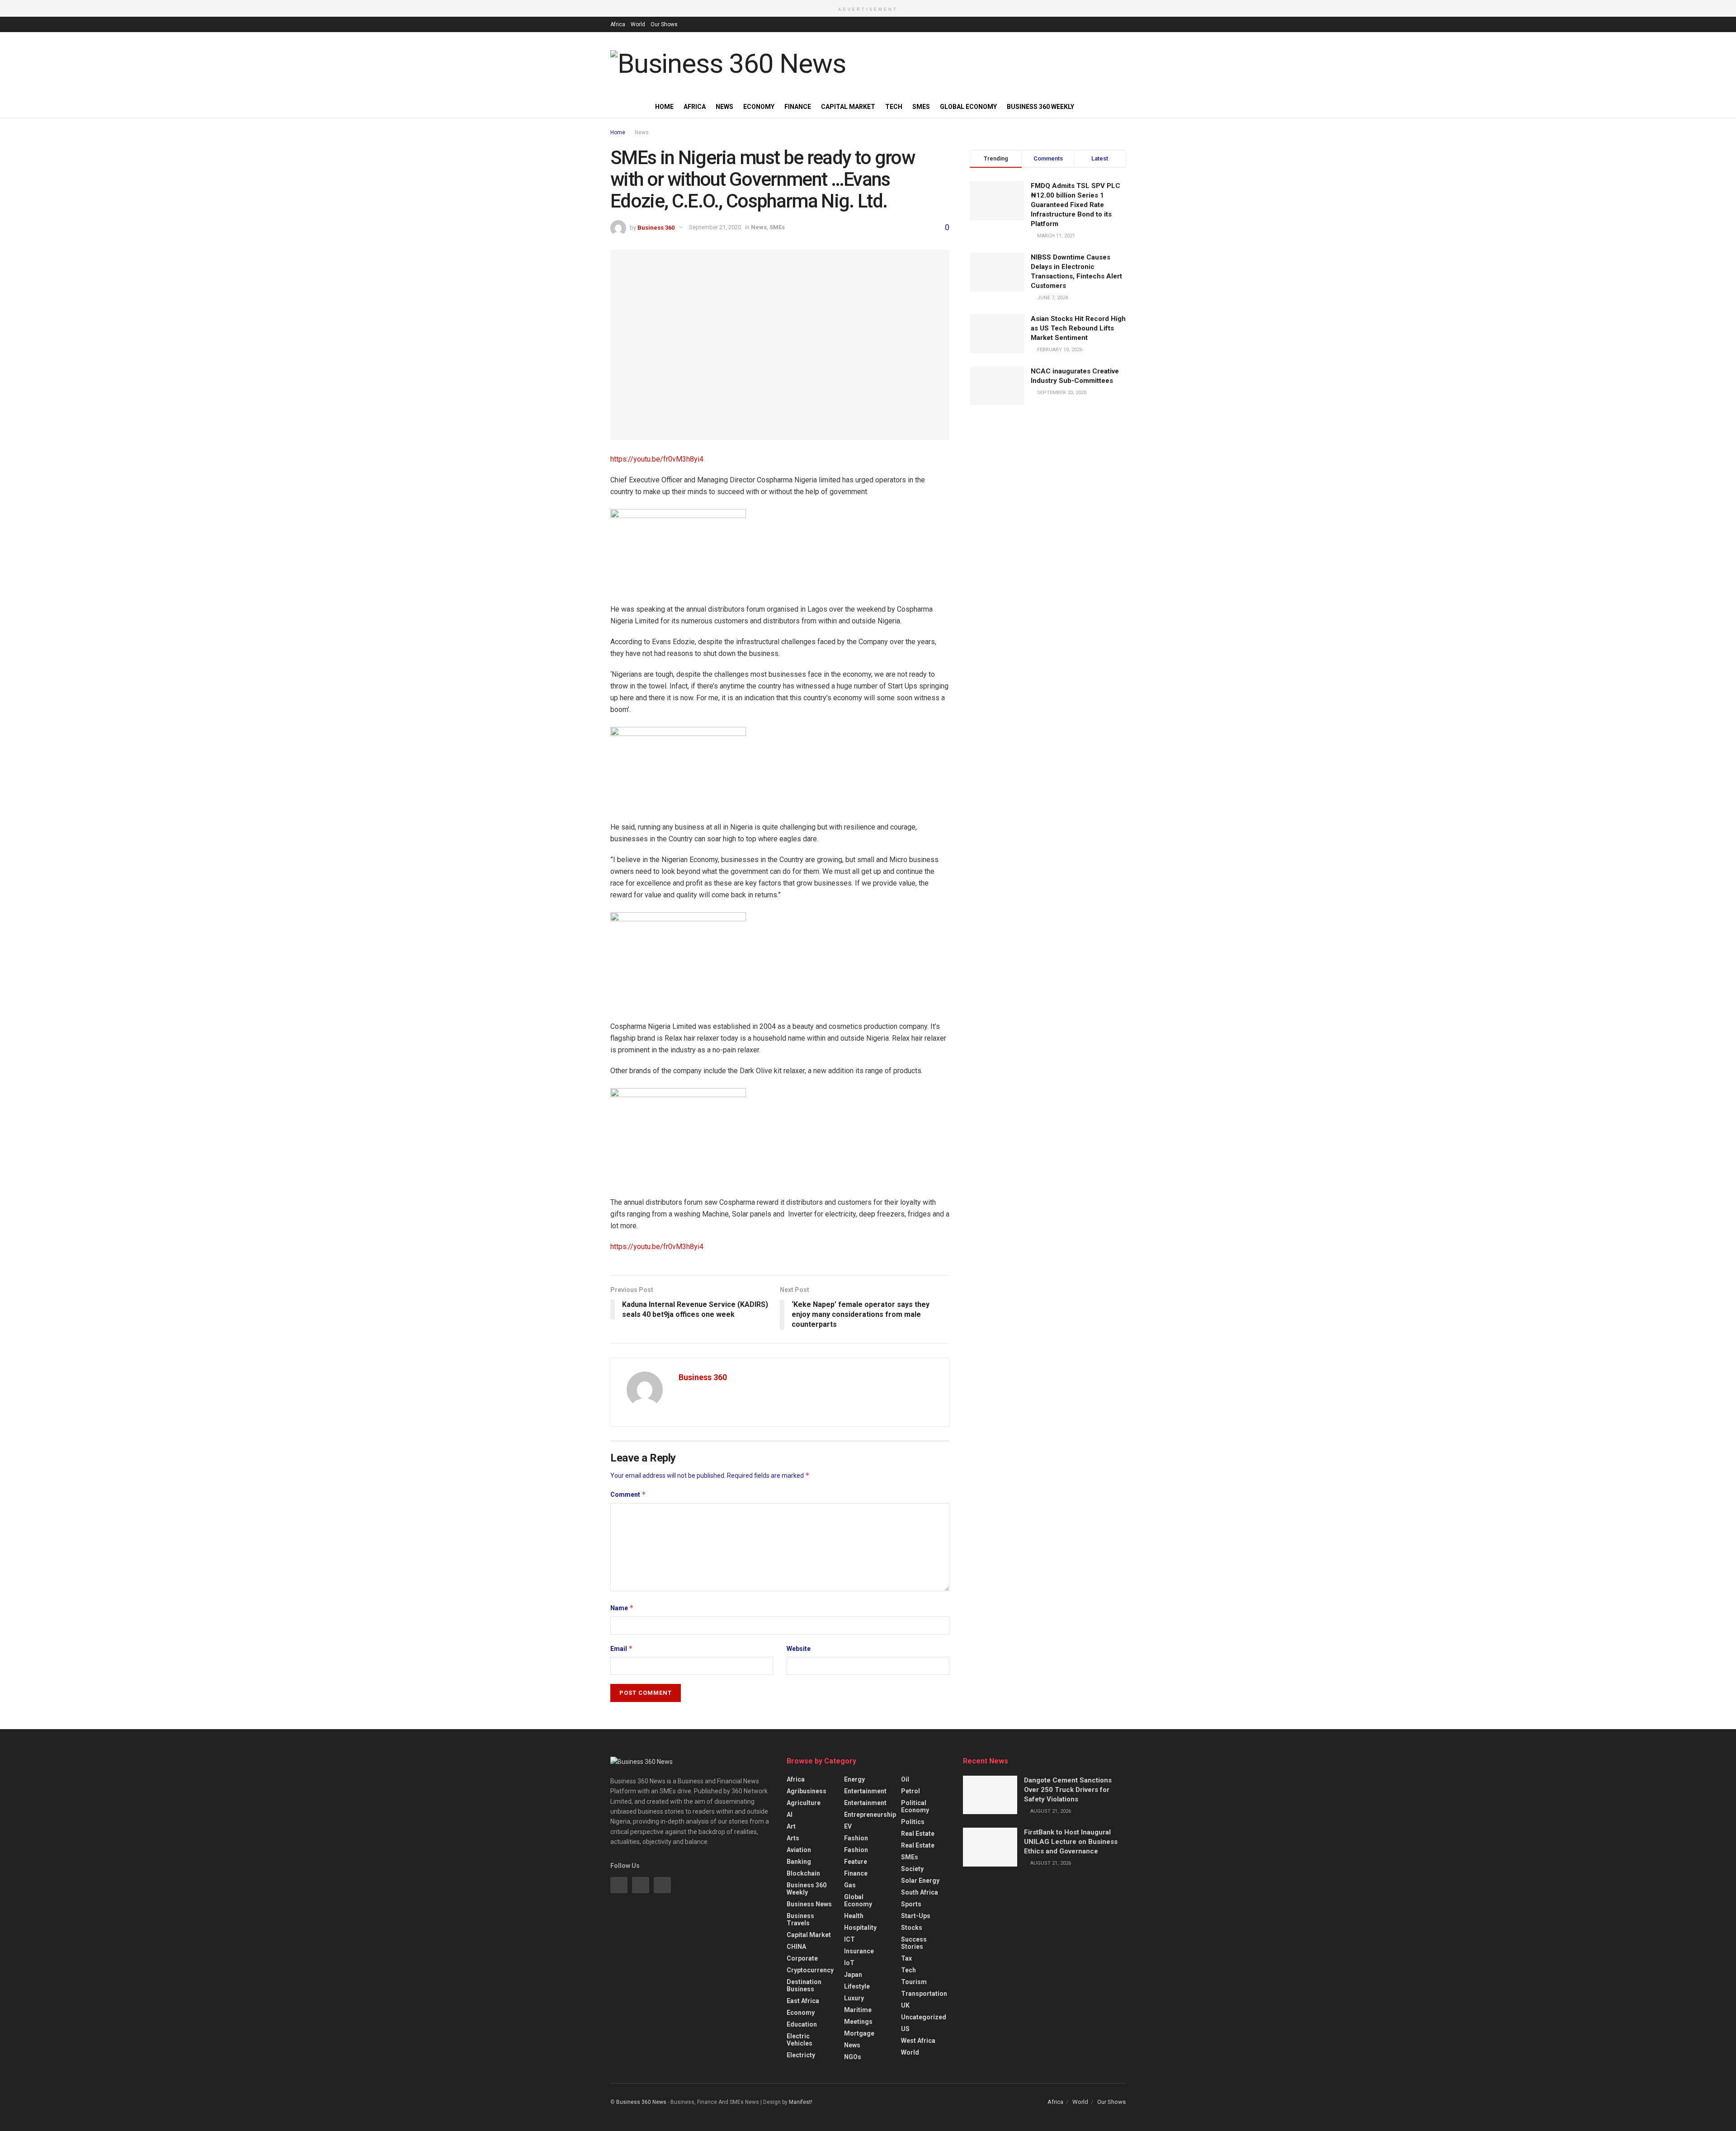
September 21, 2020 (715, 227)
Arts (793, 1838)
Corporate (802, 1958)
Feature (856, 1862)
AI (790, 1815)
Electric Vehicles (800, 2040)
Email (622, 1648)
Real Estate (918, 1834)
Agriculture (804, 1803)
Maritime (858, 2010)
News (724, 107)
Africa (618, 24)
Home (664, 107)
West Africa (918, 2041)
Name (622, 1608)
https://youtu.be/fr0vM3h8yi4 (657, 459)
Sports (911, 1904)
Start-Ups (916, 1916)
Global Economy (968, 107)
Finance (798, 107)
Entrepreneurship (870, 1815)
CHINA (796, 1947)
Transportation (924, 1994)
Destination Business (804, 1985)
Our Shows (664, 24)
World (638, 24)
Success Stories (914, 1943)
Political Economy (915, 1806)
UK (905, 2005)
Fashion (856, 1838)
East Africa (803, 2001)
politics (913, 1822)
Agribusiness (807, 1791)
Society (912, 1869)
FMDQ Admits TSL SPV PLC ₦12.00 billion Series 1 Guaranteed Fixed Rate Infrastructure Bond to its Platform (1076, 205)
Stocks (912, 1928)
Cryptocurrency (810, 1970)
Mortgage (859, 2033)
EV (848, 1826)
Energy (854, 1779)
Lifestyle (857, 1986)
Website (799, 1649)
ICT (849, 1939)
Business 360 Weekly (1040, 107)
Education (802, 2024)
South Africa (920, 1892)
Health (854, 1916)
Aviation (799, 1850)
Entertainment (865, 1791)
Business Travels (800, 1919)
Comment (628, 1494)
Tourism (914, 1982)
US (905, 2029)
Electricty (801, 2055)
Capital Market (848, 107)
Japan (853, 1975)
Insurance (859, 1951)
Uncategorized (924, 2017)
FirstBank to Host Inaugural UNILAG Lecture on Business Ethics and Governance (1071, 1842)
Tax (906, 1958)
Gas (850, 1885)
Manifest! (801, 2102)
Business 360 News (641, 2102)
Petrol (910, 1791)
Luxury (854, 1998)
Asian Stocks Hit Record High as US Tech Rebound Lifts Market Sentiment (1078, 328)
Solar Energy (920, 1881)
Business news (809, 1904)
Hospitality (860, 1928)
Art (791, 1826)
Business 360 (656, 227)
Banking (799, 1862)
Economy (759, 107)
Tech (894, 107)
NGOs (853, 2057)
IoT (849, 1963)
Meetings (858, 2022)
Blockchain (803, 1873)
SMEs (921, 107)
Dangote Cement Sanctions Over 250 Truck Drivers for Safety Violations (1068, 1790)
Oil (905, 1779)
